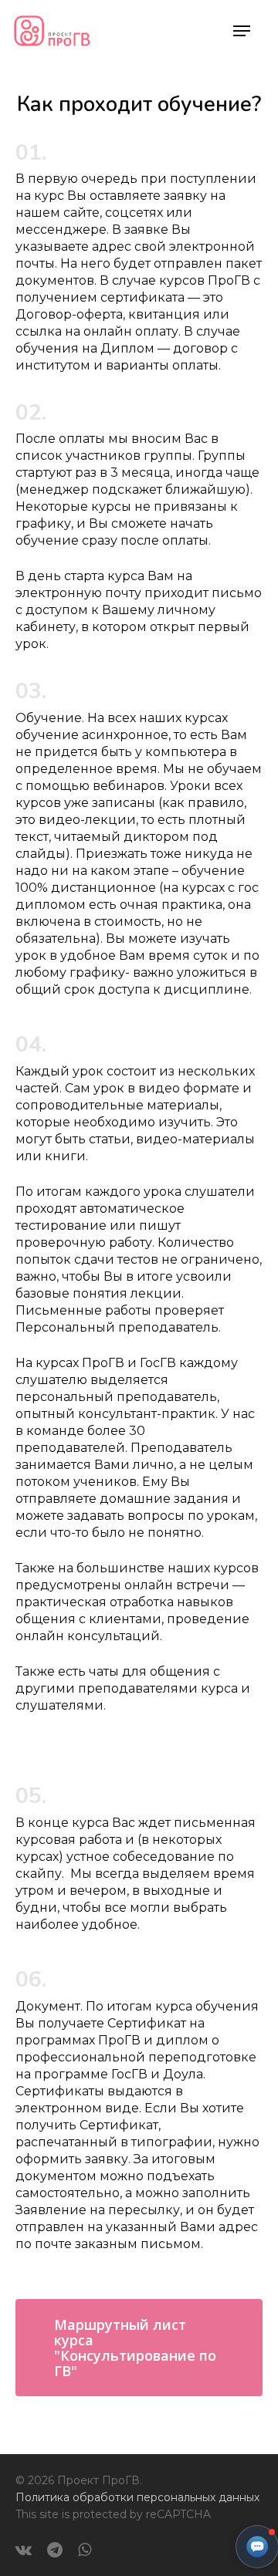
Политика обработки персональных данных (137, 2497)
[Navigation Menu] (242, 31)
